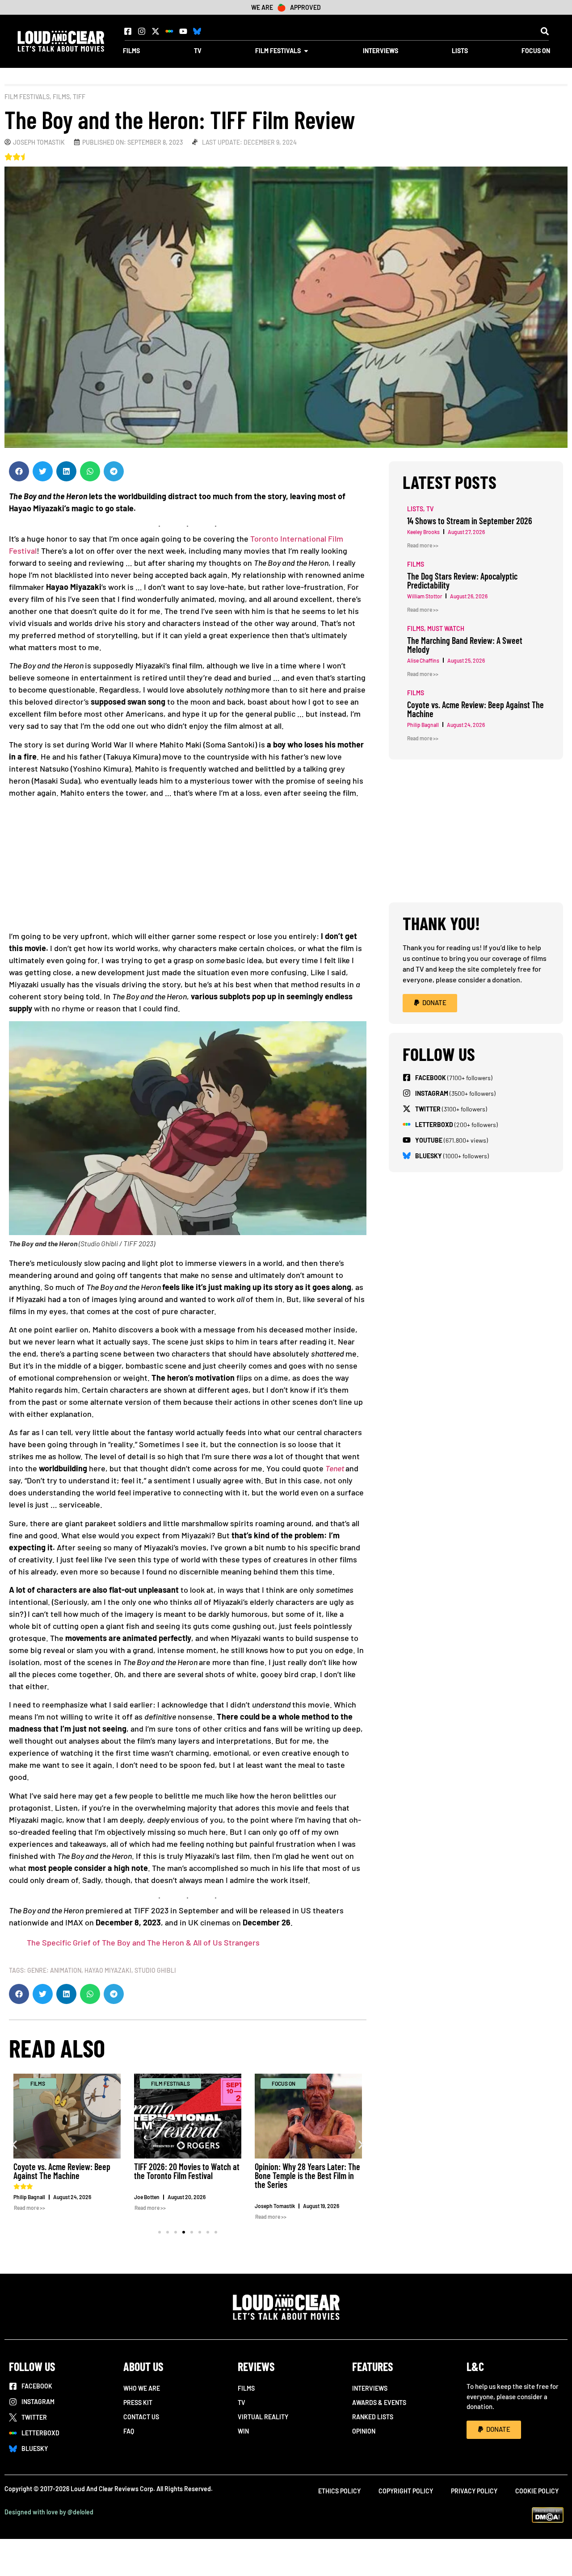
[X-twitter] (156, 31)
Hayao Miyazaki (108, 1970)
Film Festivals (27, 97)
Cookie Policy (537, 2491)
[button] (545, 31)
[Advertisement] (188, 868)
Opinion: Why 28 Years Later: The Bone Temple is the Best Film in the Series (307, 2175)
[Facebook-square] (128, 31)
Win (243, 2431)
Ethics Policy (339, 2491)
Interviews (370, 2388)
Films (61, 97)
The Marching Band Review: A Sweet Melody (465, 645)
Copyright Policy (406, 2491)
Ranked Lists (373, 2417)
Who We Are (142, 2388)
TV (242, 2403)
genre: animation (54, 1970)
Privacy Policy (474, 2491)
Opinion (364, 2431)
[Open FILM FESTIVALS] (306, 51)
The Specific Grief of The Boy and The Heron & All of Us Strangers (143, 1942)
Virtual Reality (263, 2417)
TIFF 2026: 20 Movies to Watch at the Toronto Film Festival (187, 2171)
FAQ (129, 2431)
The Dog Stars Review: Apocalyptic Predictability (462, 580)
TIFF (79, 97)
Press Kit (138, 2403)
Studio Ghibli (155, 1970)
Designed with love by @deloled (49, 2512)
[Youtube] (183, 31)
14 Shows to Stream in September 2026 (470, 521)
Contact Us (141, 2417)
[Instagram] (142, 31)
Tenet (335, 1468)
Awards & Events (379, 2403)
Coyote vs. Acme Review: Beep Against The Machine (62, 2171)
